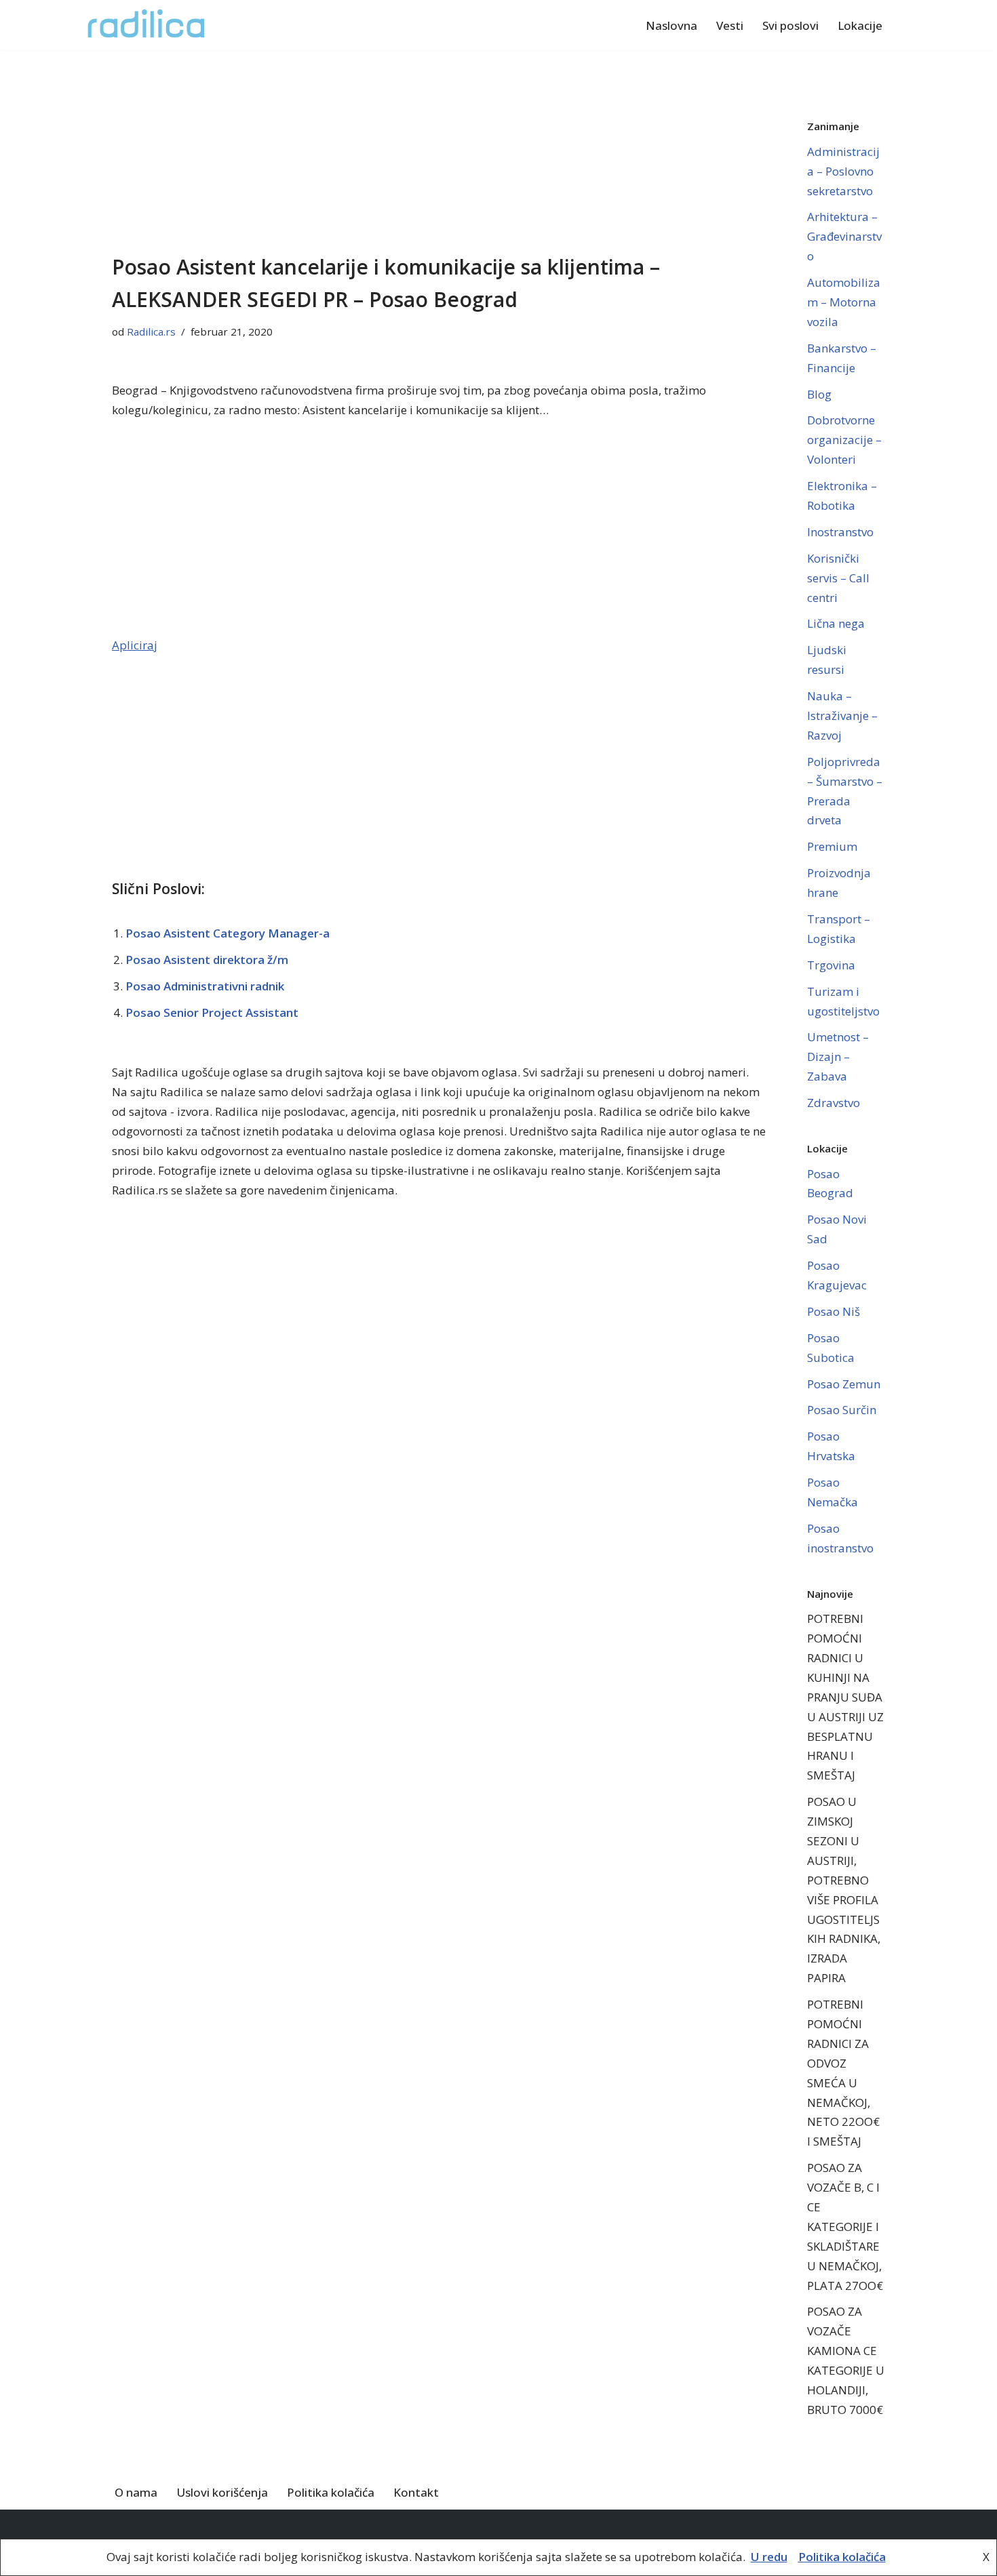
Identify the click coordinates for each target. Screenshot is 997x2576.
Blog (819, 394)
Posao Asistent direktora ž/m (207, 960)
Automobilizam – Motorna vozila (844, 302)
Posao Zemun (844, 1384)
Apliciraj (135, 645)
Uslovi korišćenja (222, 2492)
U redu (769, 2557)
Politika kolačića (331, 2492)
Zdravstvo (834, 1103)
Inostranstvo (840, 532)
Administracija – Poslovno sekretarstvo (843, 171)
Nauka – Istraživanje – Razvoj (842, 716)
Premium (832, 846)
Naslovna (671, 25)
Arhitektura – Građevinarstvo (844, 236)
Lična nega (836, 623)
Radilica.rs (151, 331)
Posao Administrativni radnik (205, 986)
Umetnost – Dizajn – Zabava (838, 1056)
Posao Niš (834, 1311)
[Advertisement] (439, 150)
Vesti (730, 25)
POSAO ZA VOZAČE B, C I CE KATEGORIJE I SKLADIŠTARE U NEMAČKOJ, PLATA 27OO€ (845, 2226)
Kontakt (416, 2492)
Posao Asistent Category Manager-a (228, 933)
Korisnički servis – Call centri (838, 578)
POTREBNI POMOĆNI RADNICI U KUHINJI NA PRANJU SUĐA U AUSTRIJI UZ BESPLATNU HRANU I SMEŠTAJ (845, 1697)
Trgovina (831, 965)
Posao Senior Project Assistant (212, 1012)
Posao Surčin (842, 1410)
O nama (136, 2492)
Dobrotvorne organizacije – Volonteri (844, 440)
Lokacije (860, 25)
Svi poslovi (790, 25)
